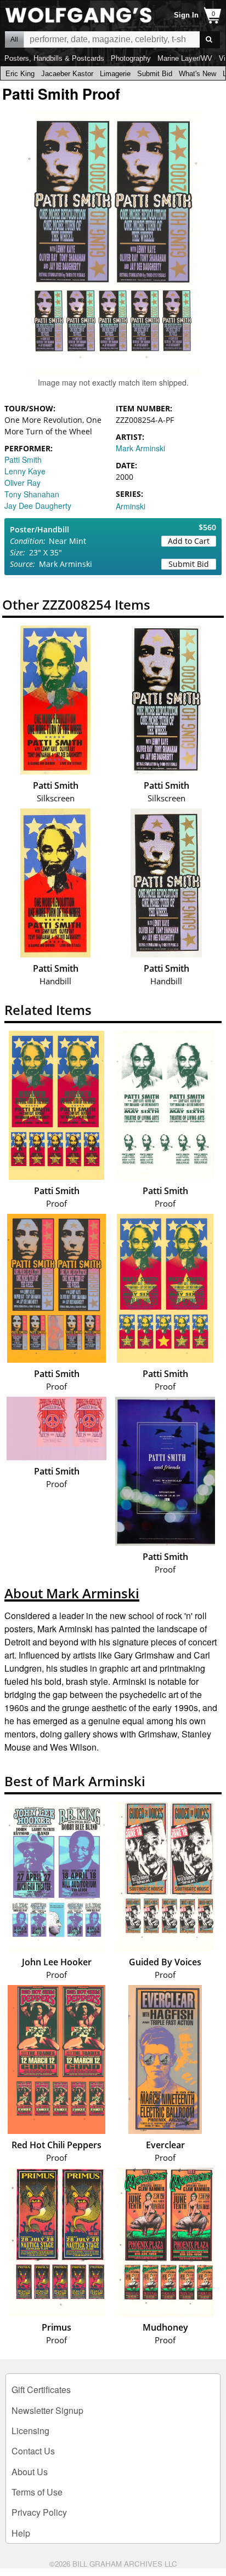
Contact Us (33, 2451)
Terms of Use (37, 2492)
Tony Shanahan (32, 494)
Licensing (30, 2431)
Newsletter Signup (47, 2410)
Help (21, 2533)
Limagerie (115, 74)
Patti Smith (23, 460)
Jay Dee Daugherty (38, 506)
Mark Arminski (140, 448)
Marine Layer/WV (185, 58)
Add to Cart (189, 541)
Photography (131, 58)
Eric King (20, 74)
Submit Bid (155, 74)
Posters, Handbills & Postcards (54, 58)
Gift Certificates (41, 2389)
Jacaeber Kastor (67, 74)
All (14, 39)
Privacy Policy (39, 2512)
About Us (30, 2472)
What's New (197, 74)
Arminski (131, 506)
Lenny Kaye (25, 471)
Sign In (186, 15)
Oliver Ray (22, 483)
